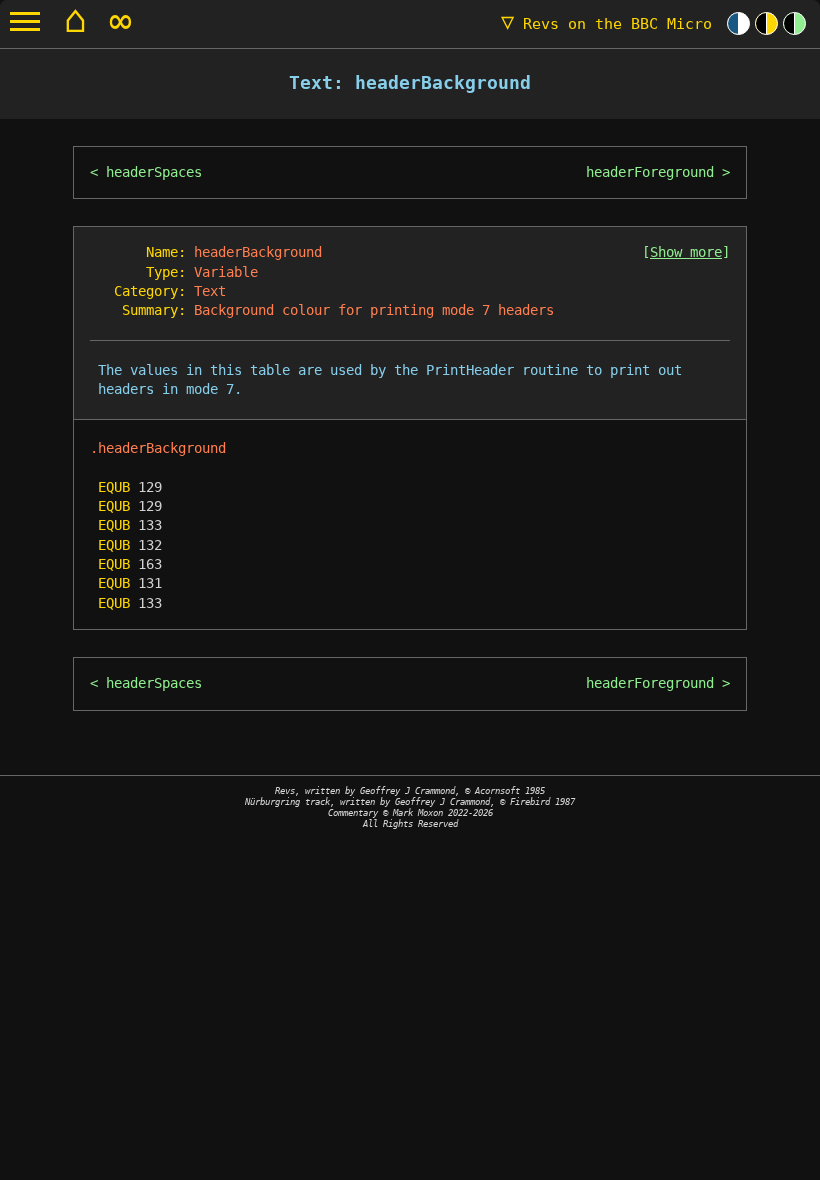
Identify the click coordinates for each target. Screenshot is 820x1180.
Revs (606, 24)
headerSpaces (154, 172)
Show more (686, 252)
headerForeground (650, 172)
